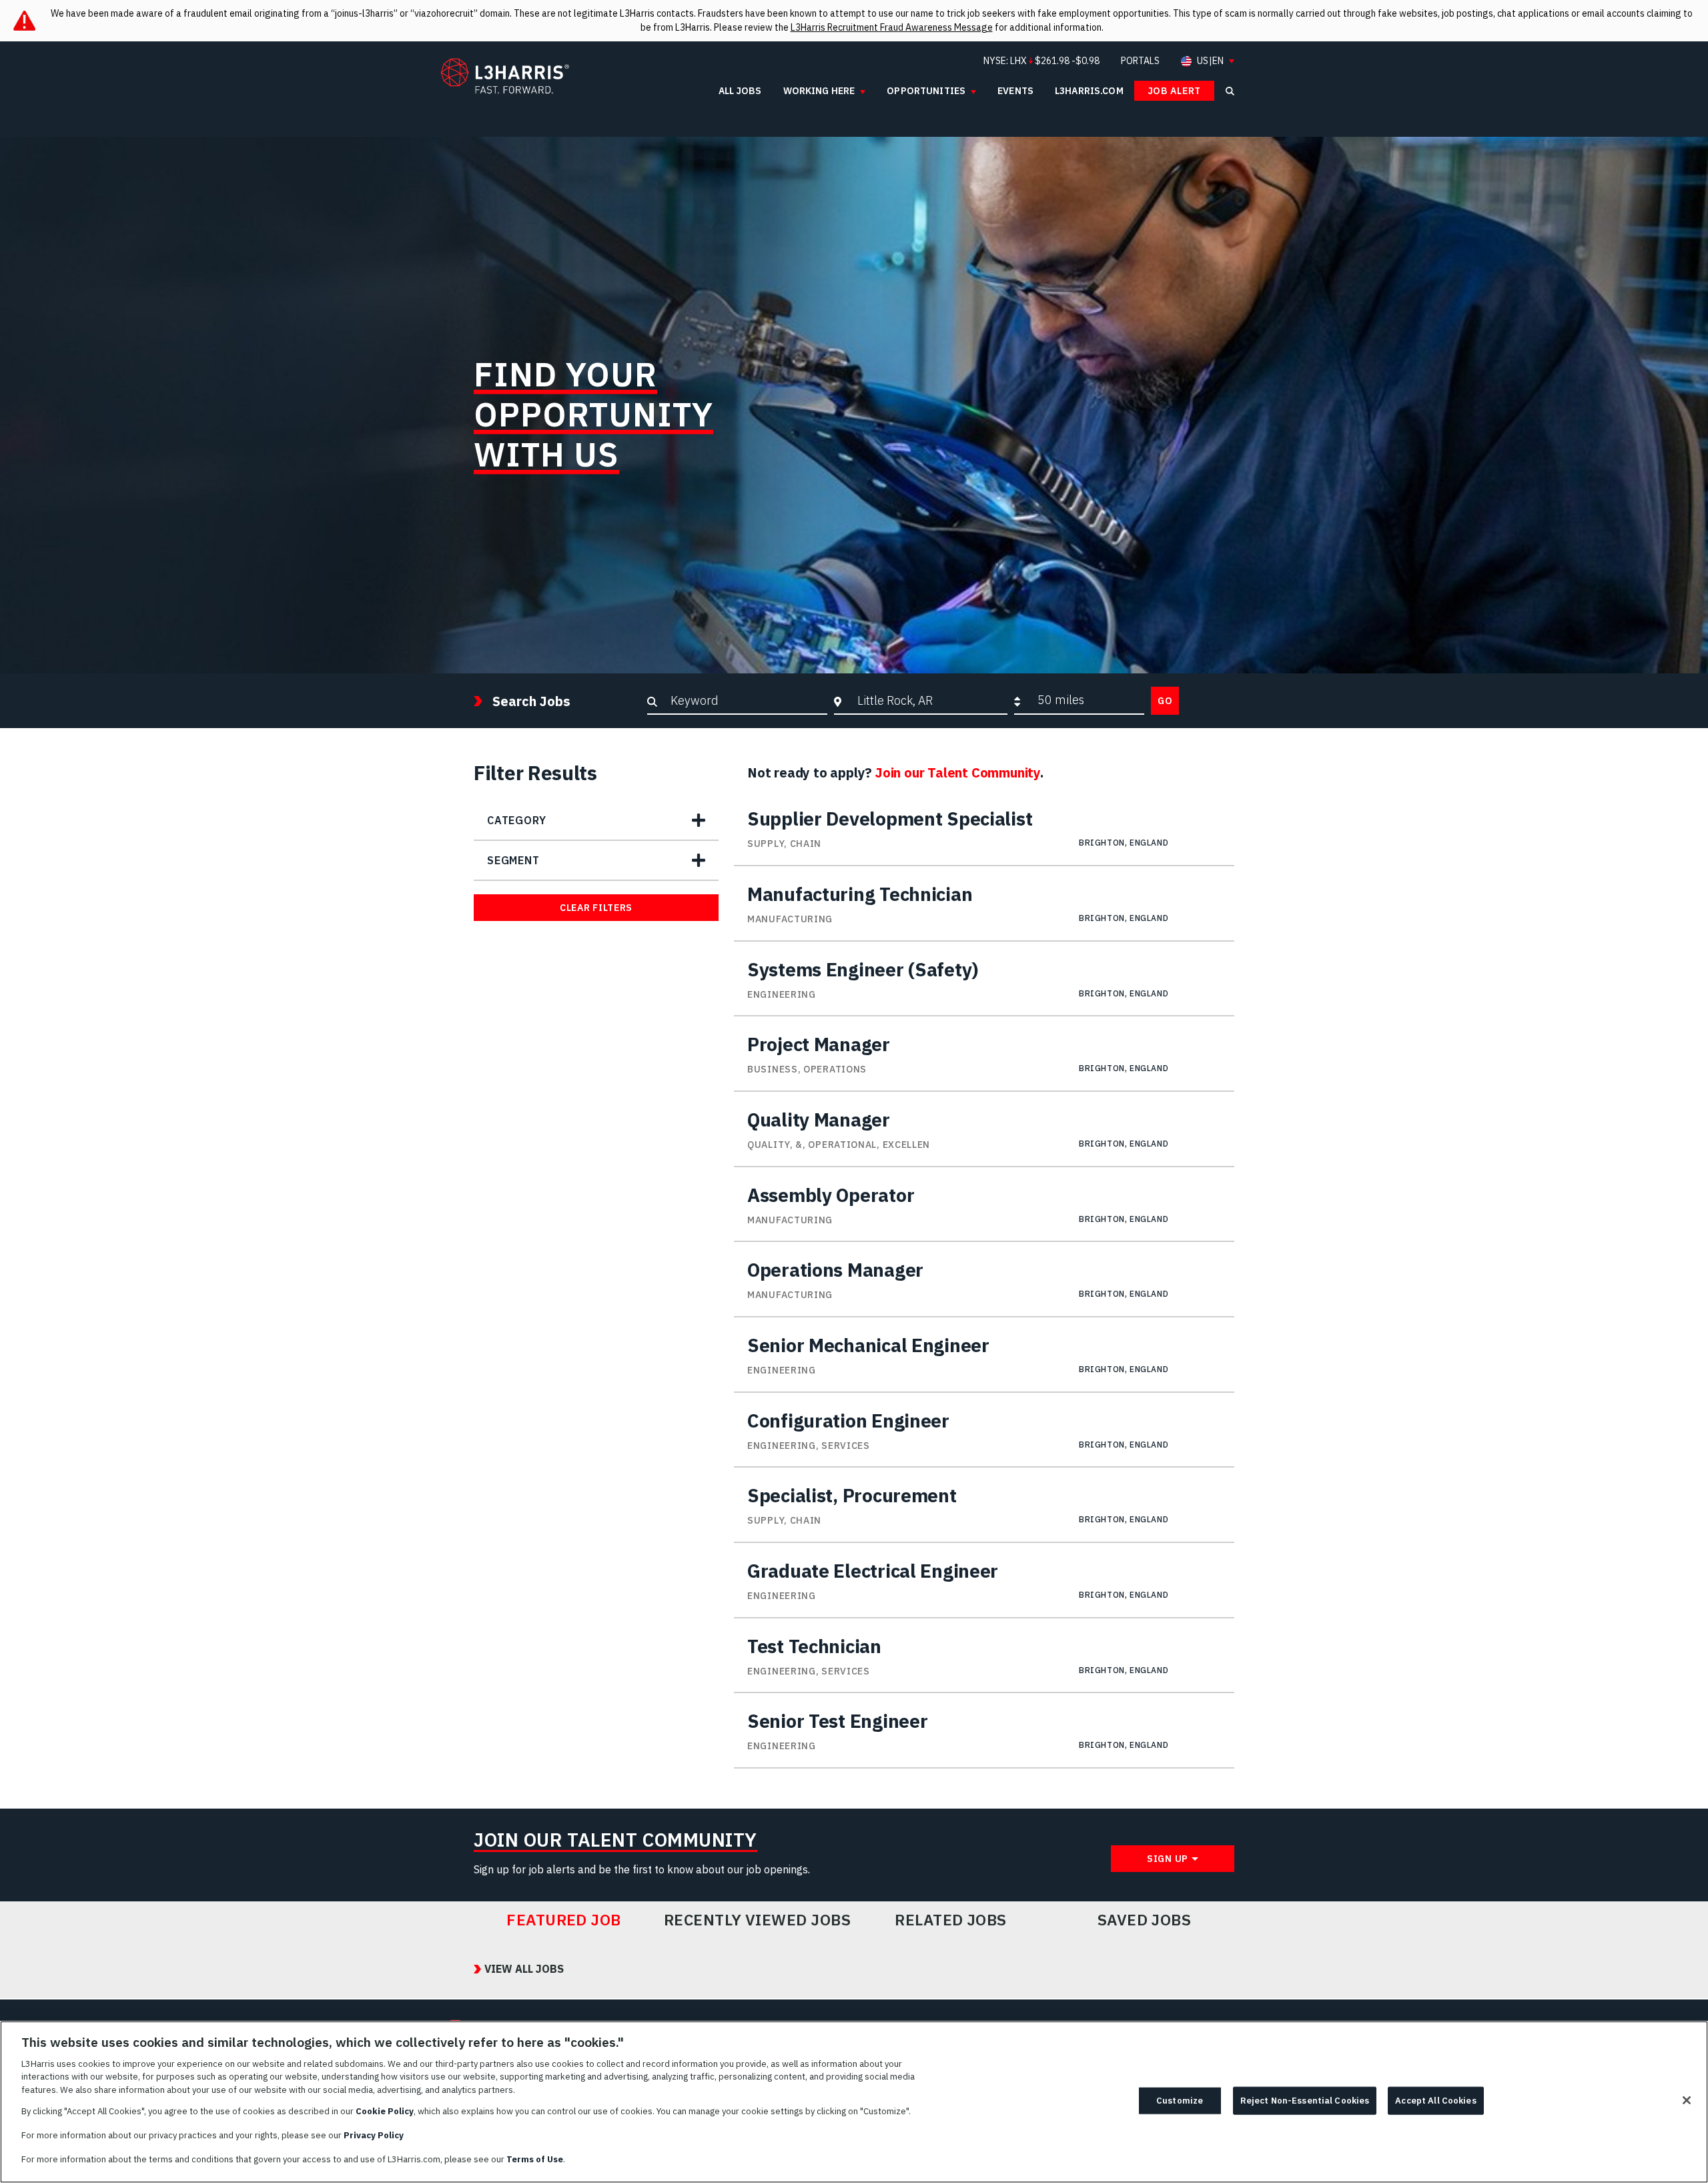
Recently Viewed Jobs (757, 1920)
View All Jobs (524, 1969)
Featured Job (564, 1920)
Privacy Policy (374, 2135)
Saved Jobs (1145, 1920)
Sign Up (1168, 1859)
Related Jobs (951, 1920)
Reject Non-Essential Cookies (1305, 2101)
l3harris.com (1089, 91)
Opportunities (926, 91)
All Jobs (740, 91)
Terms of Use (535, 2159)
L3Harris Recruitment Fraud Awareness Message (892, 27)
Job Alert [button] (1174, 91)
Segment (513, 860)
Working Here (819, 91)
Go (1165, 701)
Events (1015, 91)
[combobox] (929, 700)
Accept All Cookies (1435, 2101)
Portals (1140, 61)
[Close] (1687, 2100)
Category (516, 820)
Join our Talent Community (958, 772)
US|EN (1210, 61)
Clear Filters (596, 908)
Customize (1180, 2101)
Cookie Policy (385, 2111)
